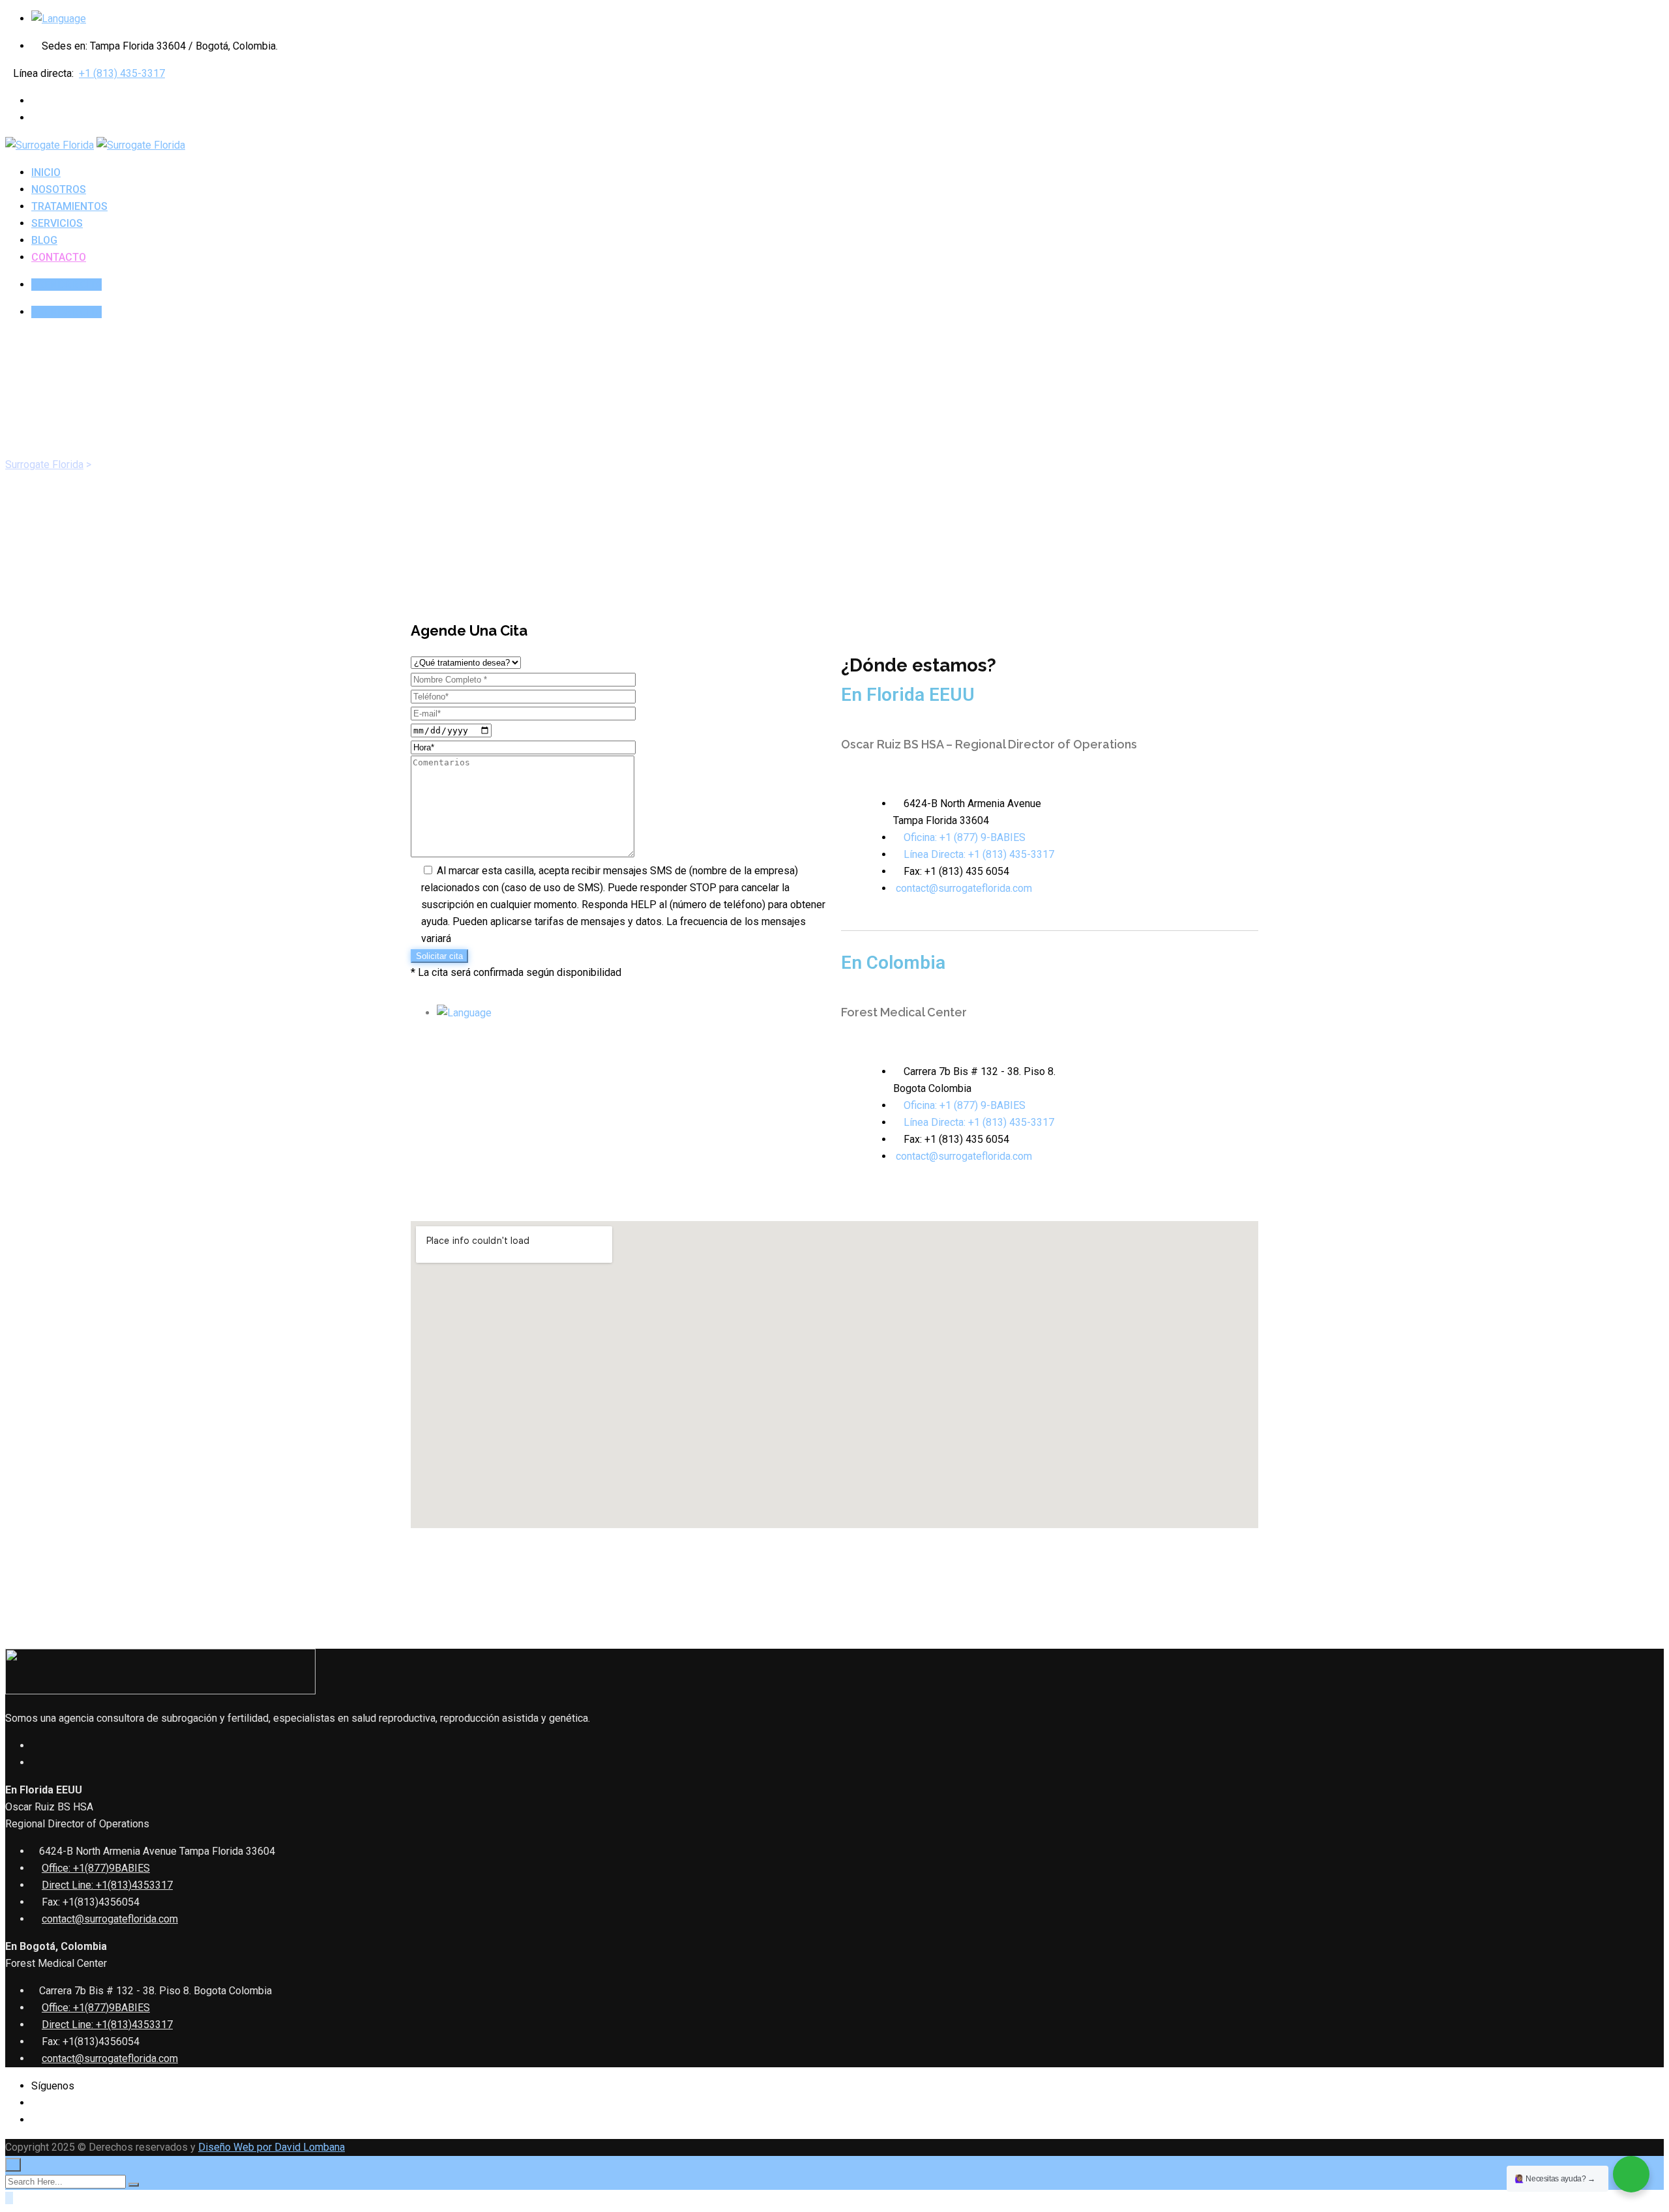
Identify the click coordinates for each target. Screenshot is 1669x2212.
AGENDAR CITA (66, 285)
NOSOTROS (59, 189)
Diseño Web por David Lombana (272, 2147)
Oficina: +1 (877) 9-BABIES (965, 837)
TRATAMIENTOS (69, 206)
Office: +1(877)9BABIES (96, 1868)
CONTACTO (59, 257)
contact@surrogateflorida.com (964, 888)
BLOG (44, 240)
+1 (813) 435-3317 (122, 73)
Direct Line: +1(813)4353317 (107, 1885)
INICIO (46, 172)
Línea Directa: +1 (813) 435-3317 (979, 854)
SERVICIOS (57, 223)
